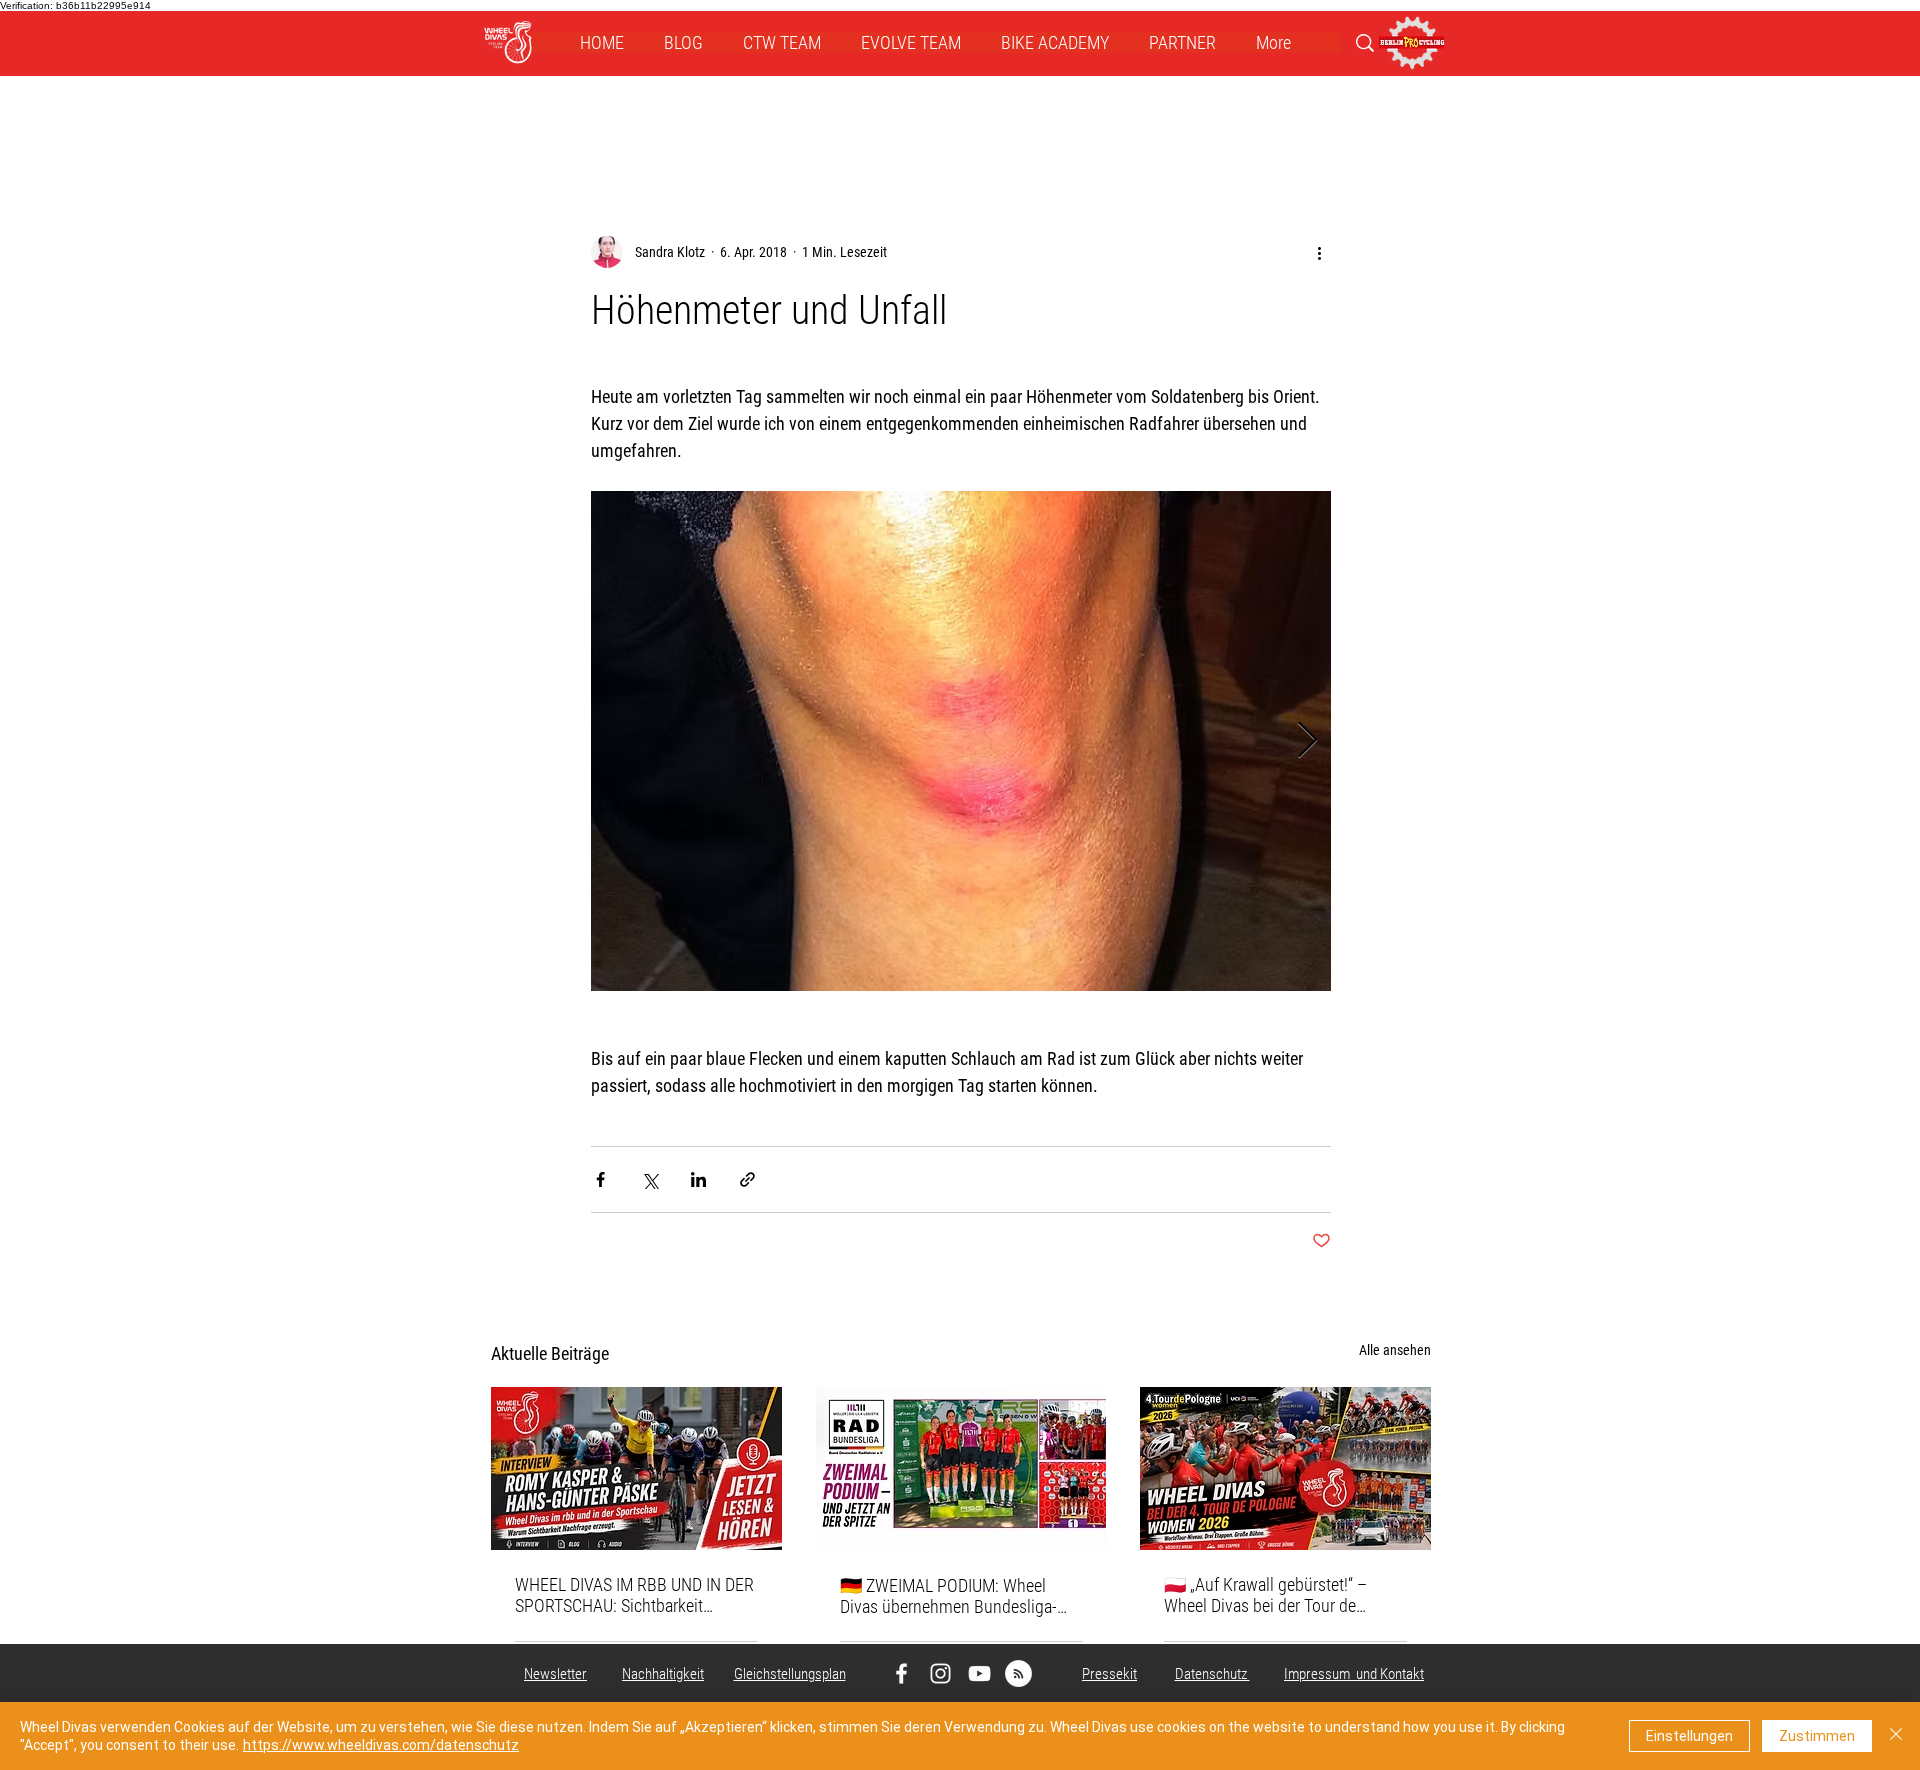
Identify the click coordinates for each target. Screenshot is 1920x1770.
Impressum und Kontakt (1354, 1674)
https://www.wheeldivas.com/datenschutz (381, 1745)
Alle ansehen (1395, 1350)
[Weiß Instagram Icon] (940, 1673)
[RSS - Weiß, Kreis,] (1018, 1673)
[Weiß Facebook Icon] (901, 1673)
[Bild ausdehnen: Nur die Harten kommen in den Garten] (961, 741)
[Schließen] (1896, 1736)
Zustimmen (1817, 1736)
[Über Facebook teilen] (600, 1179)
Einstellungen (1689, 1736)
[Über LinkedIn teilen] (698, 1179)
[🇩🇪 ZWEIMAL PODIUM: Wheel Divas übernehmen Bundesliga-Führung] (961, 1469)
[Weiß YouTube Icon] (979, 1673)
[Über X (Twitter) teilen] (649, 1179)
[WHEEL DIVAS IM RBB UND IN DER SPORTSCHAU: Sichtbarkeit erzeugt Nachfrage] (636, 1468)
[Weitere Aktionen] (1319, 252)
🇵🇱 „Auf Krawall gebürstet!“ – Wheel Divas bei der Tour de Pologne (1265, 1595)
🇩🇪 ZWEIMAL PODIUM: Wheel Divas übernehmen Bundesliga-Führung (948, 1596)
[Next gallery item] (1307, 741)
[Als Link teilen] (747, 1179)
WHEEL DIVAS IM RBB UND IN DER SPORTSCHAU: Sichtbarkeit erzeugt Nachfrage (634, 1595)
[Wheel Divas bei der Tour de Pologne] (1285, 1468)
